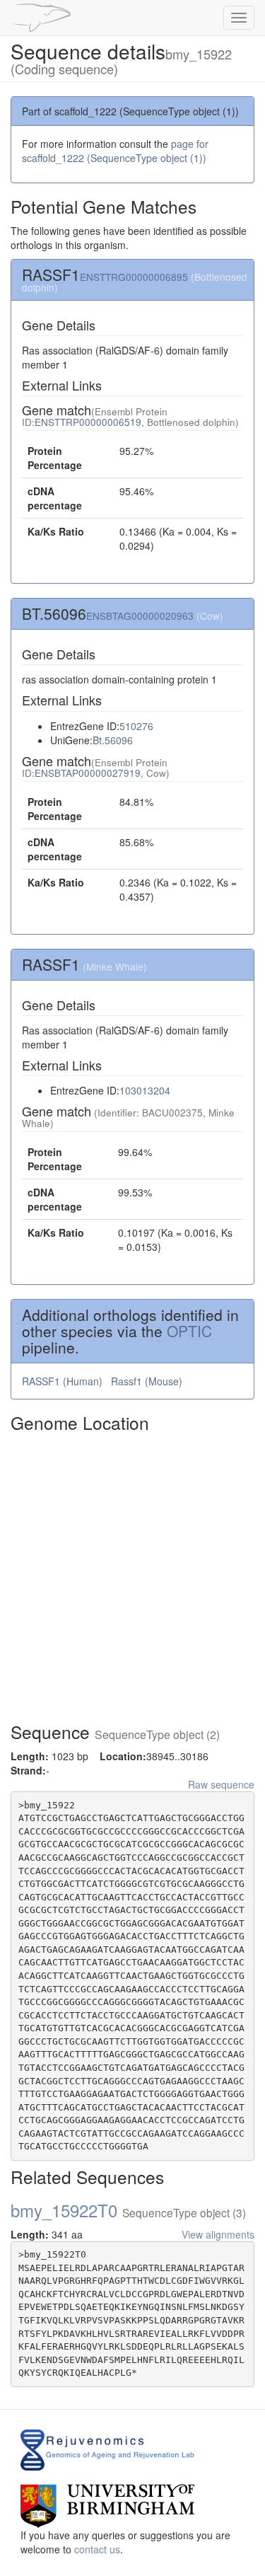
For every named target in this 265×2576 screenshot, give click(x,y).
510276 (136, 726)
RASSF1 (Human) (64, 1381)
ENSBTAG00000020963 (140, 616)
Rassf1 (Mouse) (148, 1381)
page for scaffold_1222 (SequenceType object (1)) (115, 151)
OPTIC (189, 1331)
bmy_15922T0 (128, 2210)
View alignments (218, 2234)
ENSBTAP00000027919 (88, 773)
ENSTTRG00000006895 (134, 277)
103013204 (145, 1090)
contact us (97, 2549)
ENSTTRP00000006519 (88, 422)
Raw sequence (221, 1784)
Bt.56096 (113, 740)
